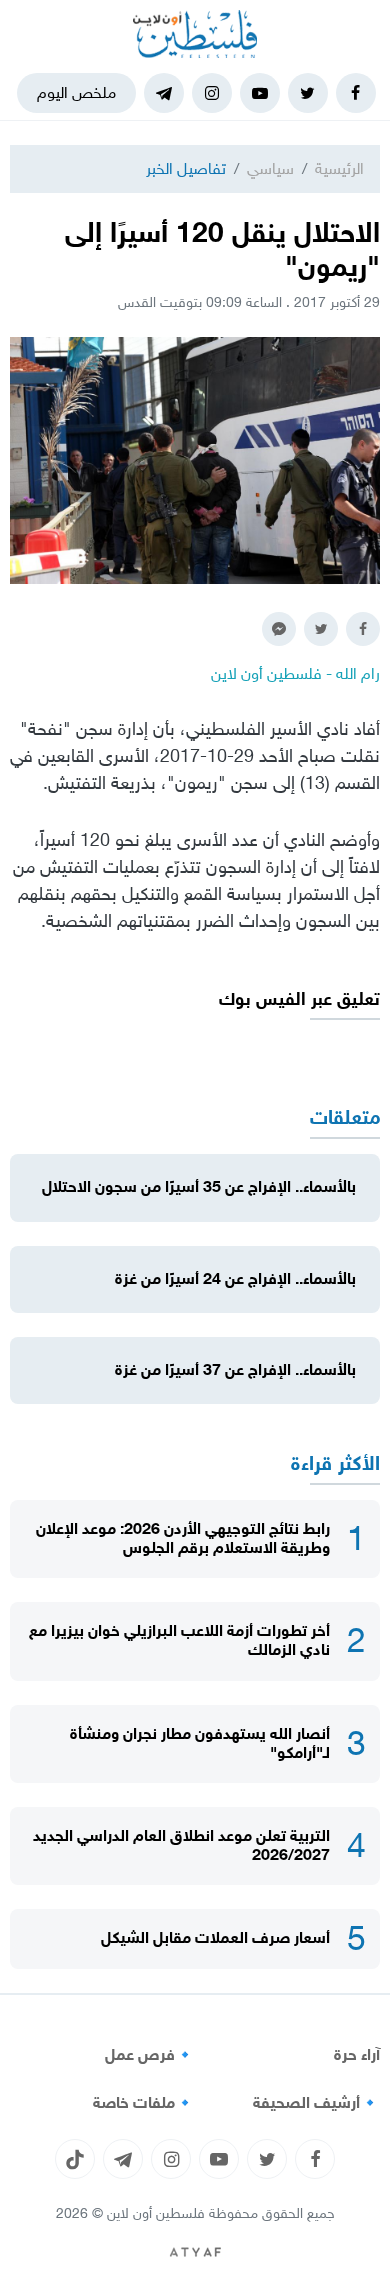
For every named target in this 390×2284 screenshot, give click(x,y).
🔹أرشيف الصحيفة (316, 2103)
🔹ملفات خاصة (144, 2103)
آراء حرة (357, 2055)
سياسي (270, 168)
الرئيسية (339, 168)
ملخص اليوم (76, 92)
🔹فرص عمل (150, 2055)
